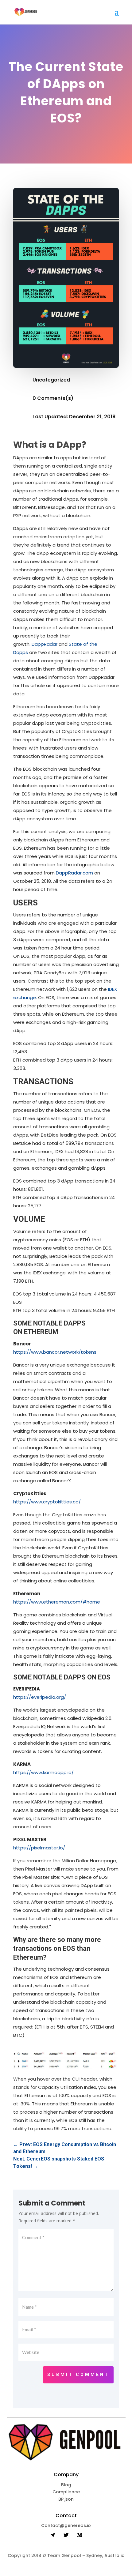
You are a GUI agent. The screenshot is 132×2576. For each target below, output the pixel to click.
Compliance (66, 2492)
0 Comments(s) (53, 398)
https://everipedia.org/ (40, 1697)
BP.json (66, 2499)
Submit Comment (78, 2375)
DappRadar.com (74, 873)
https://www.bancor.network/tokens (55, 1352)
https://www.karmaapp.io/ (43, 1772)
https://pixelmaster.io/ (39, 1848)
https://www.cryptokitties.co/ (47, 1502)
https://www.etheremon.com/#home (57, 1602)
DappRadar (45, 644)
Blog (66, 2485)
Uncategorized (51, 380)
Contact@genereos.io (66, 2525)
